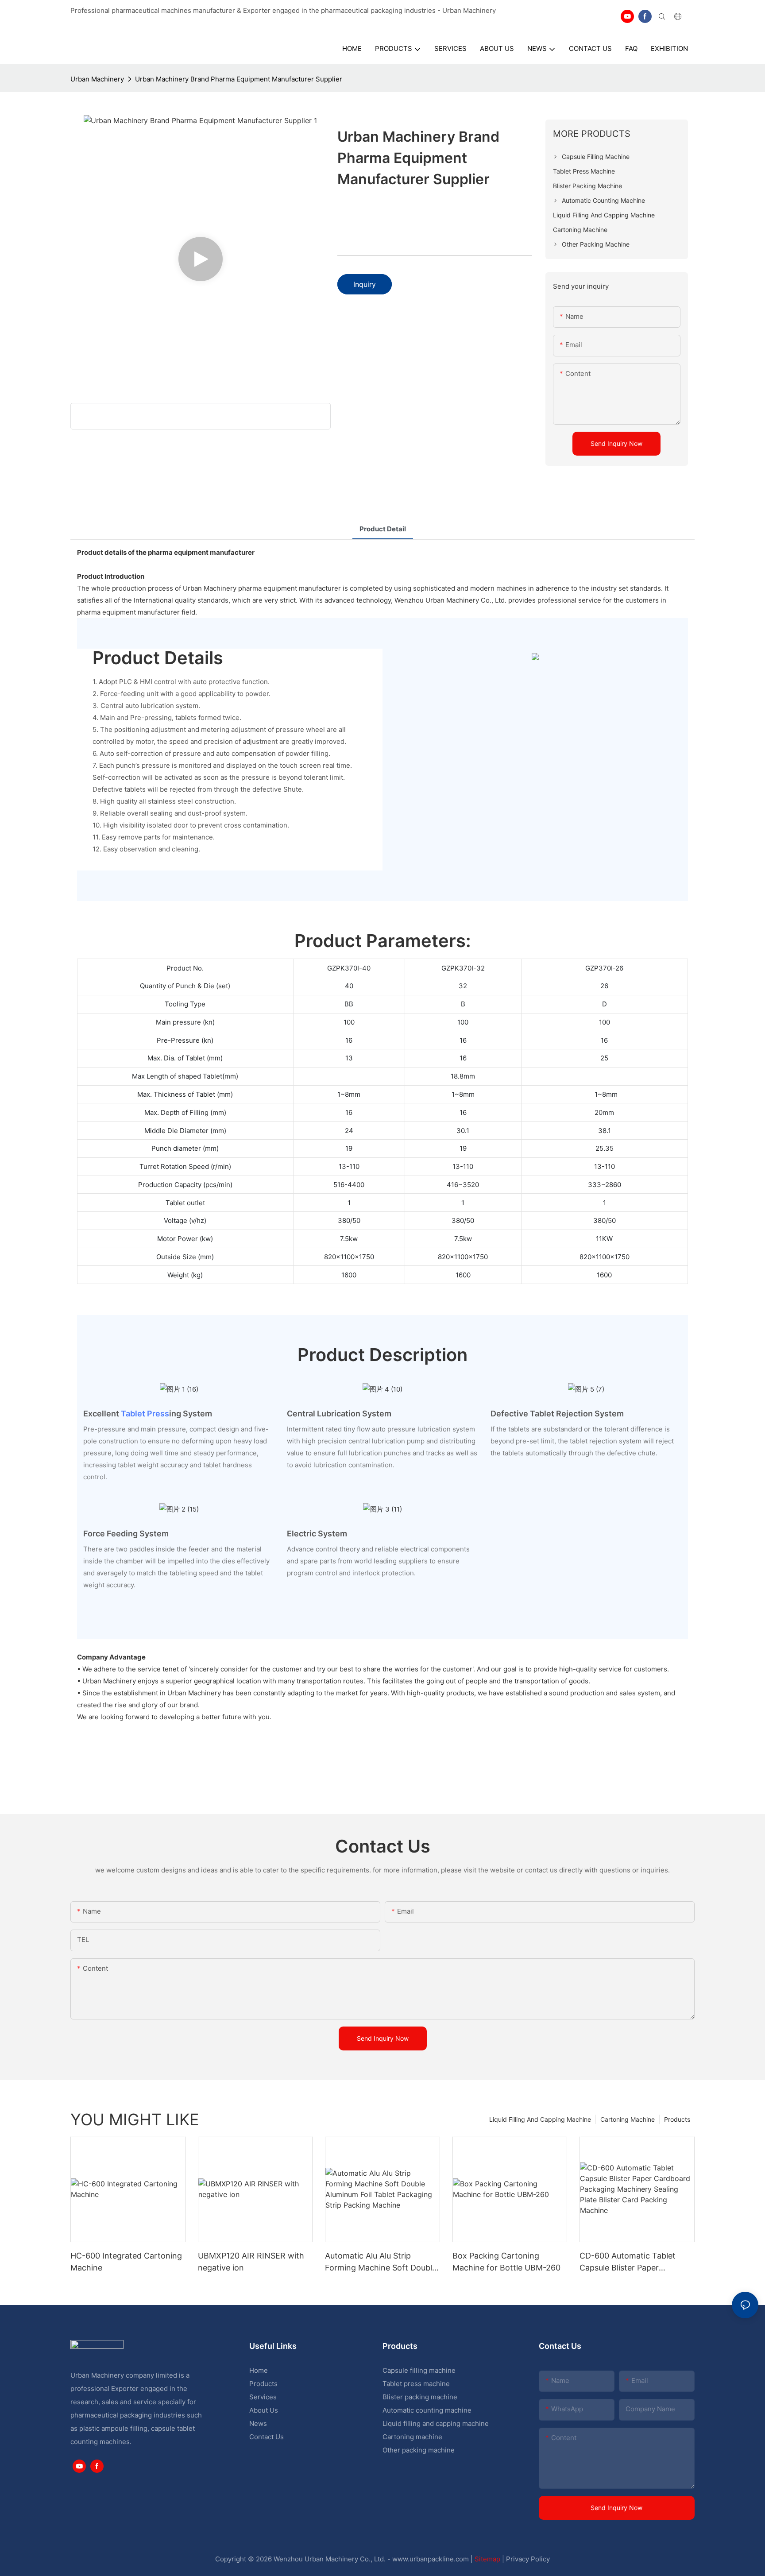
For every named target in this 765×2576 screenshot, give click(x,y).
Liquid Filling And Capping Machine (540, 2119)
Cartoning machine (412, 2437)
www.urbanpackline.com (431, 2559)
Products (677, 2119)
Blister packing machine (420, 2397)
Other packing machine (419, 2450)
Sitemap (487, 2559)
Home (259, 2370)
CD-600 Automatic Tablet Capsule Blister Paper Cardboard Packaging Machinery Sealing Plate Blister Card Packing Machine (634, 2262)
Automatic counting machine (427, 2410)
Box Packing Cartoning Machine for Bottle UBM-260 (506, 2262)
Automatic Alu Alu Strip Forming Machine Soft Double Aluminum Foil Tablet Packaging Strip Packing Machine (381, 2262)
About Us (264, 2410)
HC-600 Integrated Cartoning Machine (126, 2262)
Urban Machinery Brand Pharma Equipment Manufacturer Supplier (239, 79)
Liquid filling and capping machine (436, 2423)
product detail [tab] (383, 529)
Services (263, 2397)
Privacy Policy (528, 2559)
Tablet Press (145, 1414)
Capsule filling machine (419, 2370)
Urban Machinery (97, 79)
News (258, 2423)
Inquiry (365, 284)
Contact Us (267, 2437)
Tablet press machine (416, 2384)
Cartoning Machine (628, 2119)
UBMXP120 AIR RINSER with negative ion (251, 2262)
